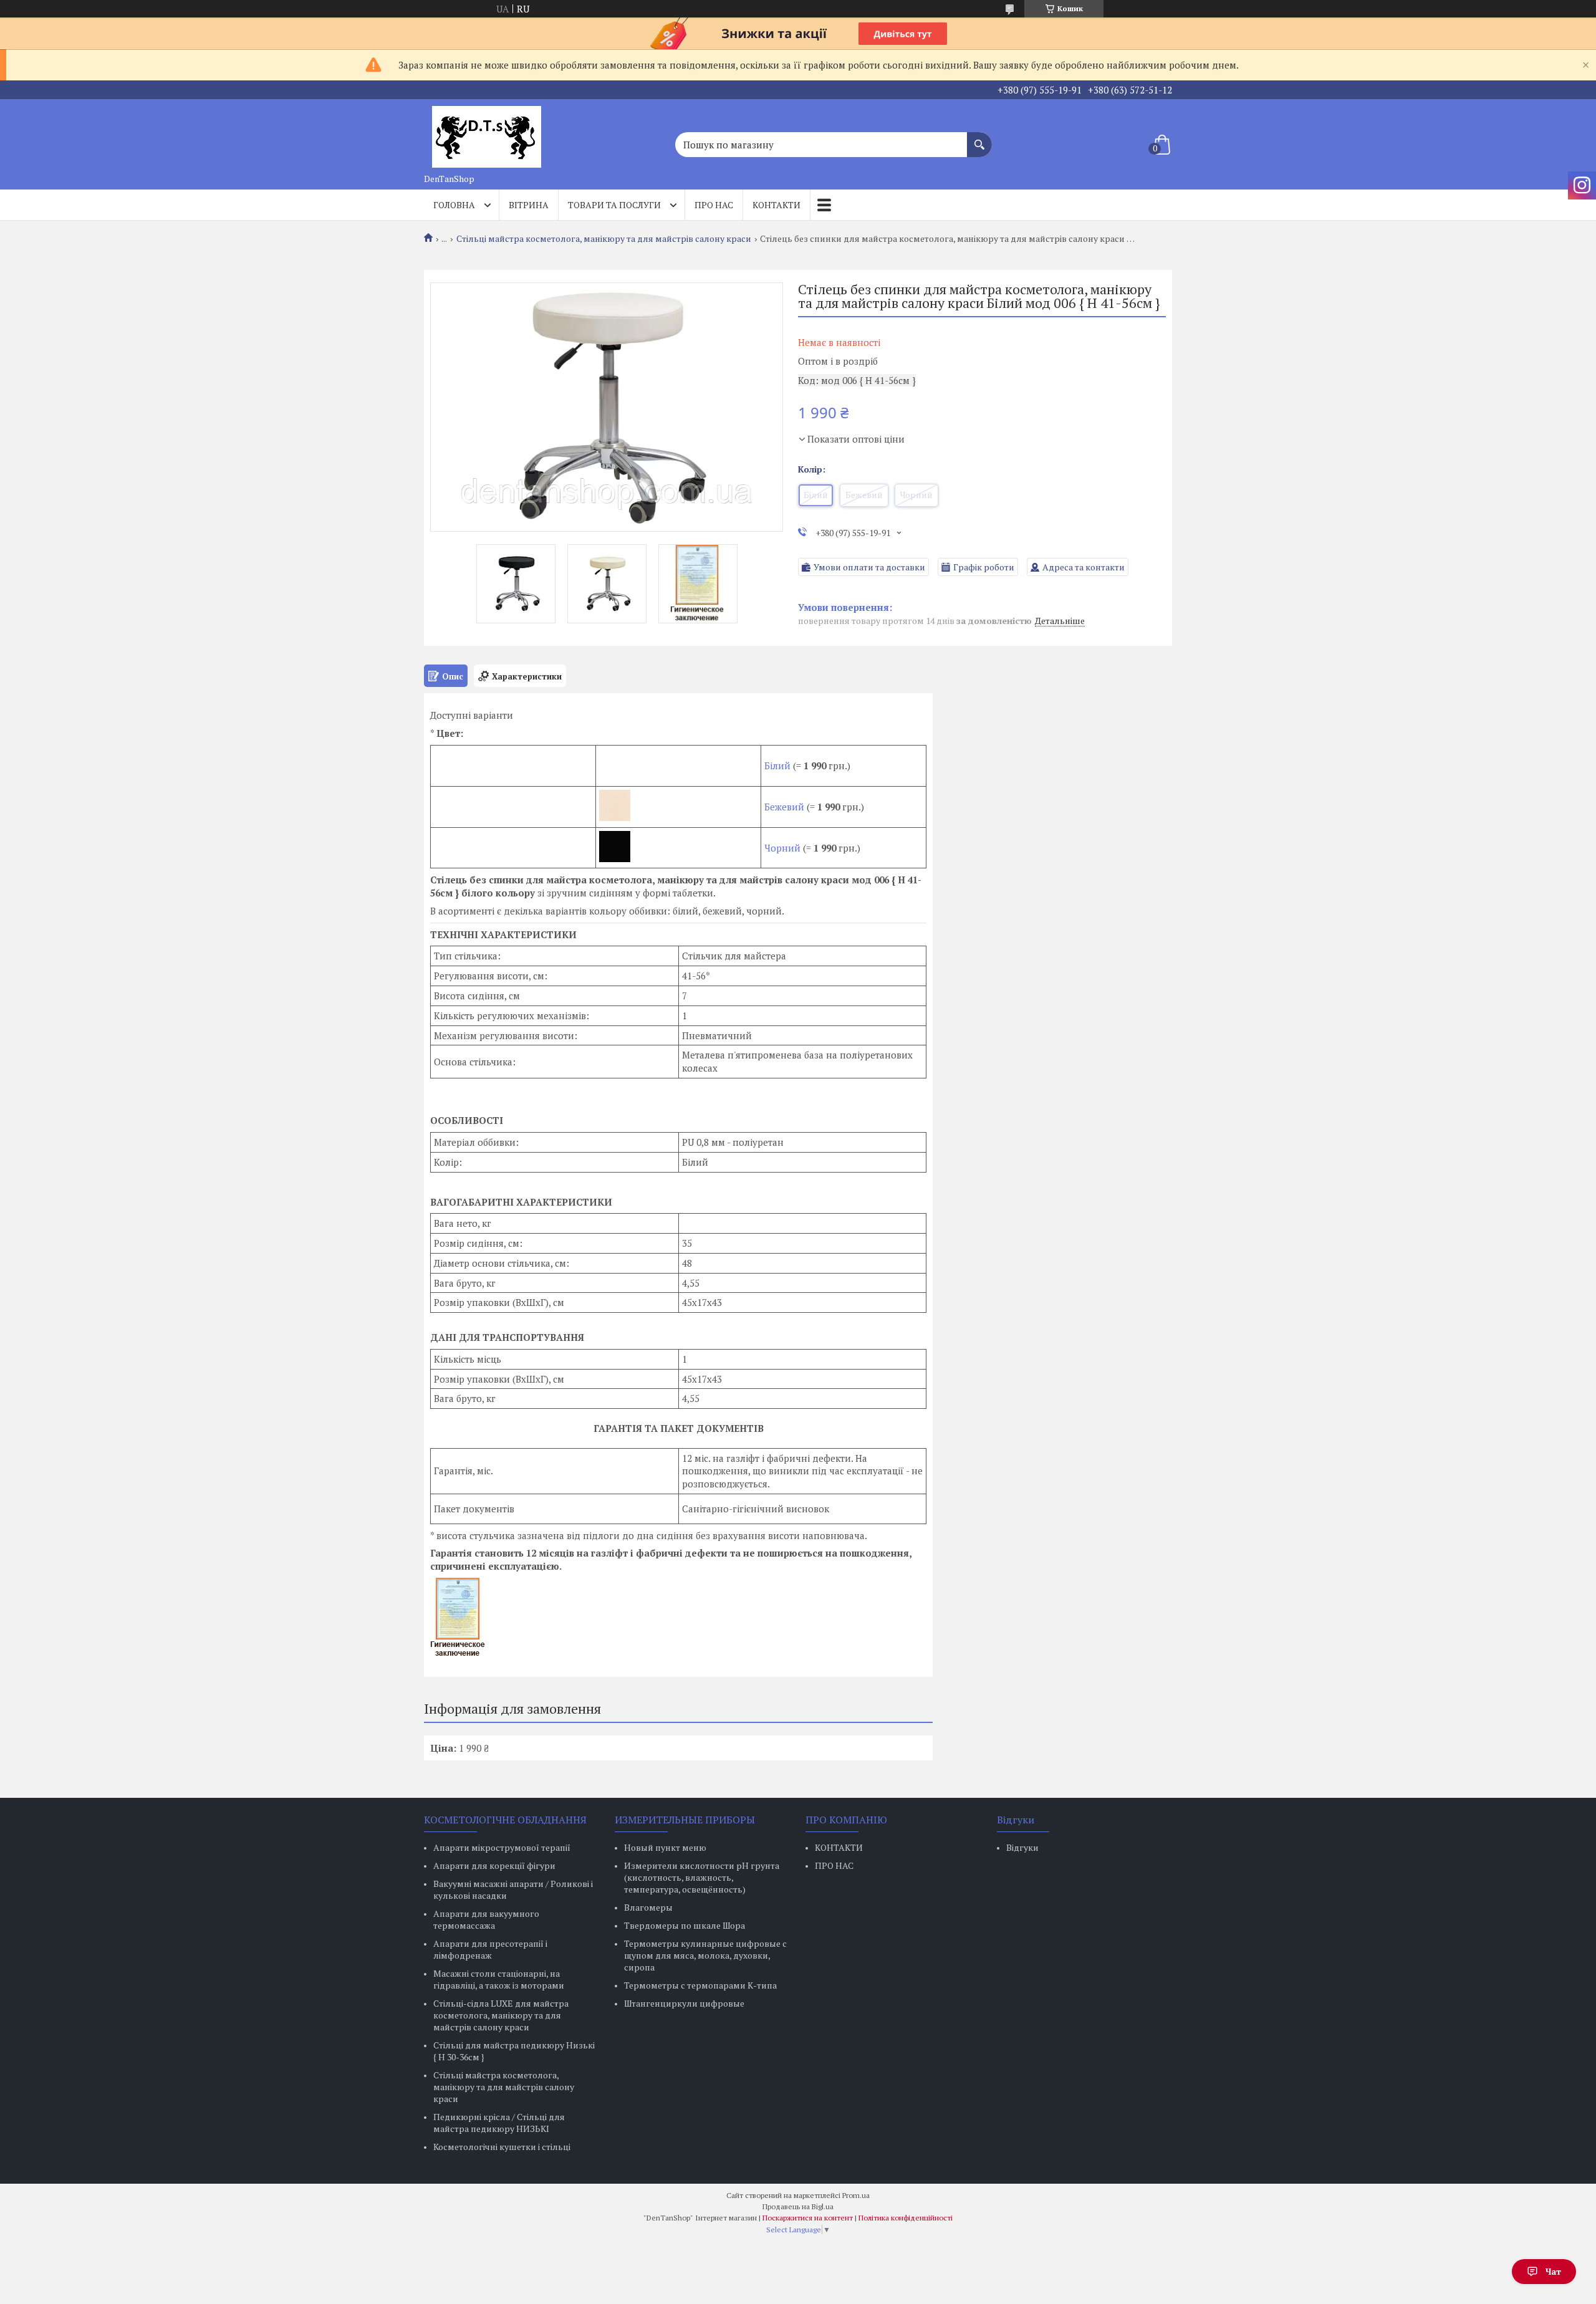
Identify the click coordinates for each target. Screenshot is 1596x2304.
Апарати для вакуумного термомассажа (486, 1919)
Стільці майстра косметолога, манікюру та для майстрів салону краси (604, 239)
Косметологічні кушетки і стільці (502, 2147)
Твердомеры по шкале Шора (685, 1925)
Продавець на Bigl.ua (798, 2206)
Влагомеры (648, 1907)
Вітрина (529, 205)
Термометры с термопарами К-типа (700, 1985)
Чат (1553, 2271)
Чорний (782, 848)
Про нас (714, 205)
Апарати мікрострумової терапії (502, 1847)
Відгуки (1022, 1847)
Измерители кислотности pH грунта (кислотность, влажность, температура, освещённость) (702, 1877)
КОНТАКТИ (839, 1847)
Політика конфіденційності (906, 2218)
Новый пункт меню (665, 1847)
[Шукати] (979, 138)
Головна (454, 205)
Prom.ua (856, 2195)
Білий (779, 766)
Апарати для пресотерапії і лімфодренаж (490, 1949)
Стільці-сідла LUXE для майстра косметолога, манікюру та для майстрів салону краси (501, 2015)
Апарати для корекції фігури (494, 1865)
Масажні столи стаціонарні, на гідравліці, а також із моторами (499, 1979)
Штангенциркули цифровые (684, 2003)
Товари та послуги (614, 205)
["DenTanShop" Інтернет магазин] (486, 133)
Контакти (776, 205)
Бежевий (784, 807)
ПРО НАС (834, 1865)
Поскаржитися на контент (808, 2218)
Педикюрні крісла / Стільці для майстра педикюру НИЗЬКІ (499, 2123)
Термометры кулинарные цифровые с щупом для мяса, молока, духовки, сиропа (705, 1955)
